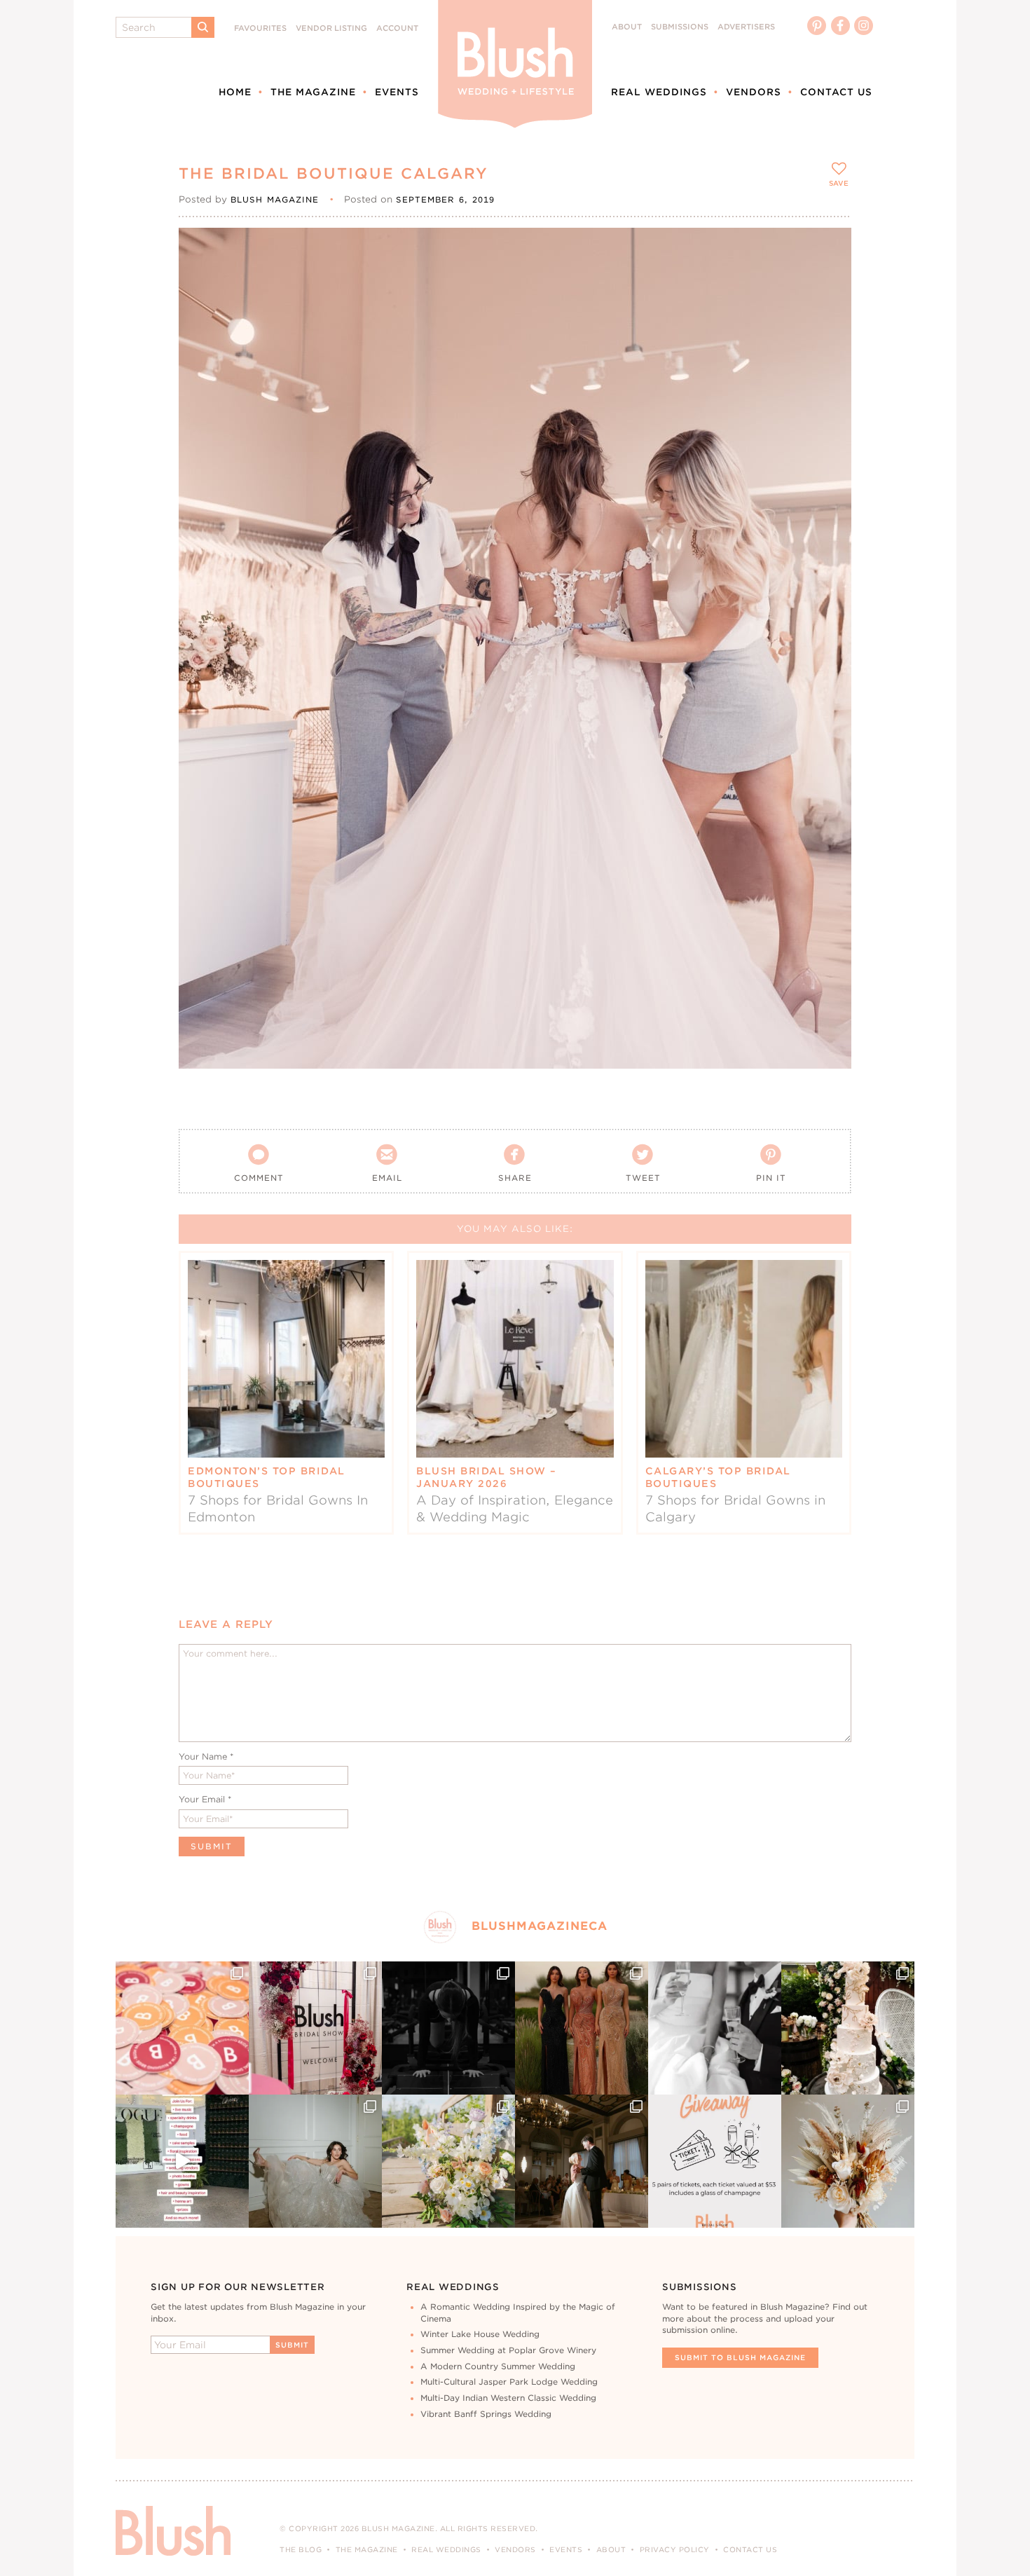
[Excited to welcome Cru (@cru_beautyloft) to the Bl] (315, 2161)
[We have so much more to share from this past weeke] (182, 2028)
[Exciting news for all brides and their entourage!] (582, 2028)
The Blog (301, 2549)
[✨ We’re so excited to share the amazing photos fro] (315, 2028)
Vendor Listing (331, 28)
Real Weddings (659, 92)
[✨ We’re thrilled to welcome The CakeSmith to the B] (848, 2028)
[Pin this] (829, 282)
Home (235, 92)
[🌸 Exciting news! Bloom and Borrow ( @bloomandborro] (448, 2161)
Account (397, 28)
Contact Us (836, 92)
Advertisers (746, 27)
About (627, 27)
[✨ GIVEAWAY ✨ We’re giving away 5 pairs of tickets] (715, 2161)
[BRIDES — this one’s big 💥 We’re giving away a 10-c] (448, 2028)
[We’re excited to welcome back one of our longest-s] (582, 2161)
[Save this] (829, 250)
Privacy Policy (675, 2549)
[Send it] (829, 314)
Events (397, 92)
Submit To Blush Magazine (740, 2357)
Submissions (680, 27)
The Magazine (313, 92)
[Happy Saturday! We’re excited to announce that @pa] (848, 2161)
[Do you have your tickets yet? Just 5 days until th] (715, 2028)
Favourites (260, 28)
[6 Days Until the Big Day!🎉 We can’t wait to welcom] (182, 2161)
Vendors (754, 92)
